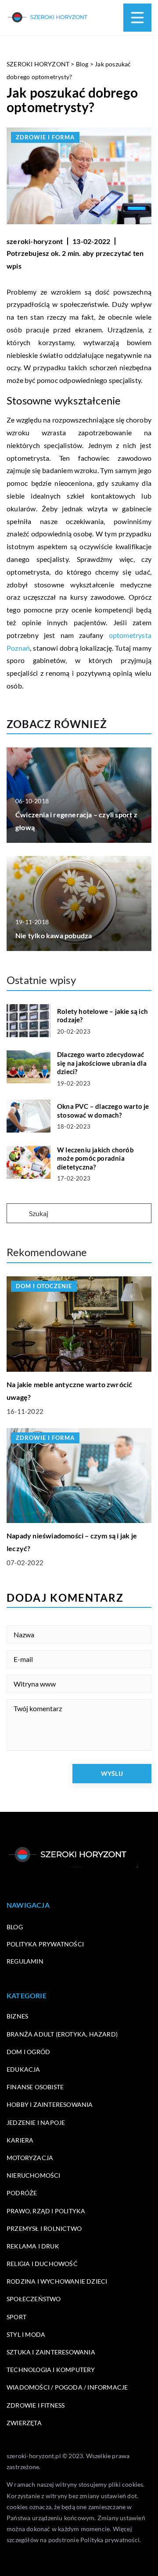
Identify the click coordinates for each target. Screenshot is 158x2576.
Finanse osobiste (35, 2087)
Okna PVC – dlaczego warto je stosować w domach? (103, 1111)
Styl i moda (26, 2334)
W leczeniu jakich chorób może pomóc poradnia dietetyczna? (95, 1158)
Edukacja (23, 2069)
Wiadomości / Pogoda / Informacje (67, 2387)
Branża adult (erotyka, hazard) (62, 2034)
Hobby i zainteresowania (50, 2104)
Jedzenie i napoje (36, 2122)
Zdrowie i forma (45, 137)
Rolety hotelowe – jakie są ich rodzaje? (102, 1016)
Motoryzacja (30, 2158)
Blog (15, 1927)
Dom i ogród (28, 2052)
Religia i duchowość (42, 2264)
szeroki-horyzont (35, 241)
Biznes (17, 2016)
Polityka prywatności (45, 1944)
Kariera (20, 2140)
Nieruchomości (34, 2175)
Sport (16, 2317)
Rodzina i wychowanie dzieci (57, 2281)
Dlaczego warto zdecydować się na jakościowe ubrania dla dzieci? (102, 1063)
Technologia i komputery (51, 2370)
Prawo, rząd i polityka (46, 2211)
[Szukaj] (17, 1214)
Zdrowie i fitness (36, 2405)
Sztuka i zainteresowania (51, 2352)
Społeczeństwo (34, 2299)
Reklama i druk (33, 2246)
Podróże (22, 2193)
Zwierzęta (24, 2423)
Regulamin (25, 1961)
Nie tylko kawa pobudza (54, 935)
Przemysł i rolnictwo (44, 2228)
